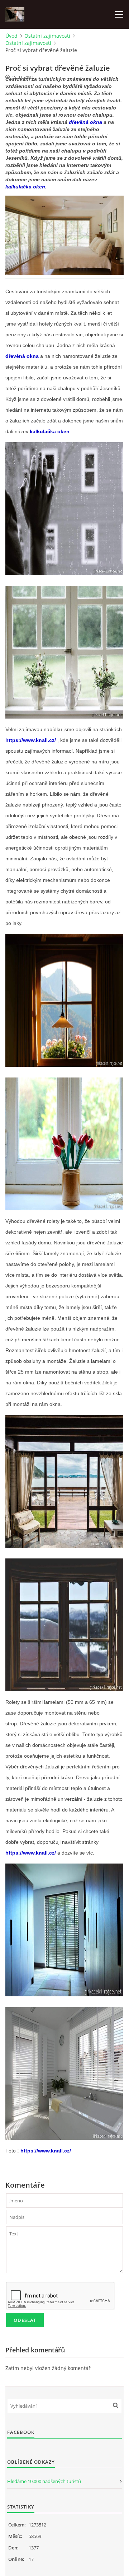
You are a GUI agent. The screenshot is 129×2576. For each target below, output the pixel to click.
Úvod (11, 36)
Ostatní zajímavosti (47, 36)
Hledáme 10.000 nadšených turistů (44, 2481)
